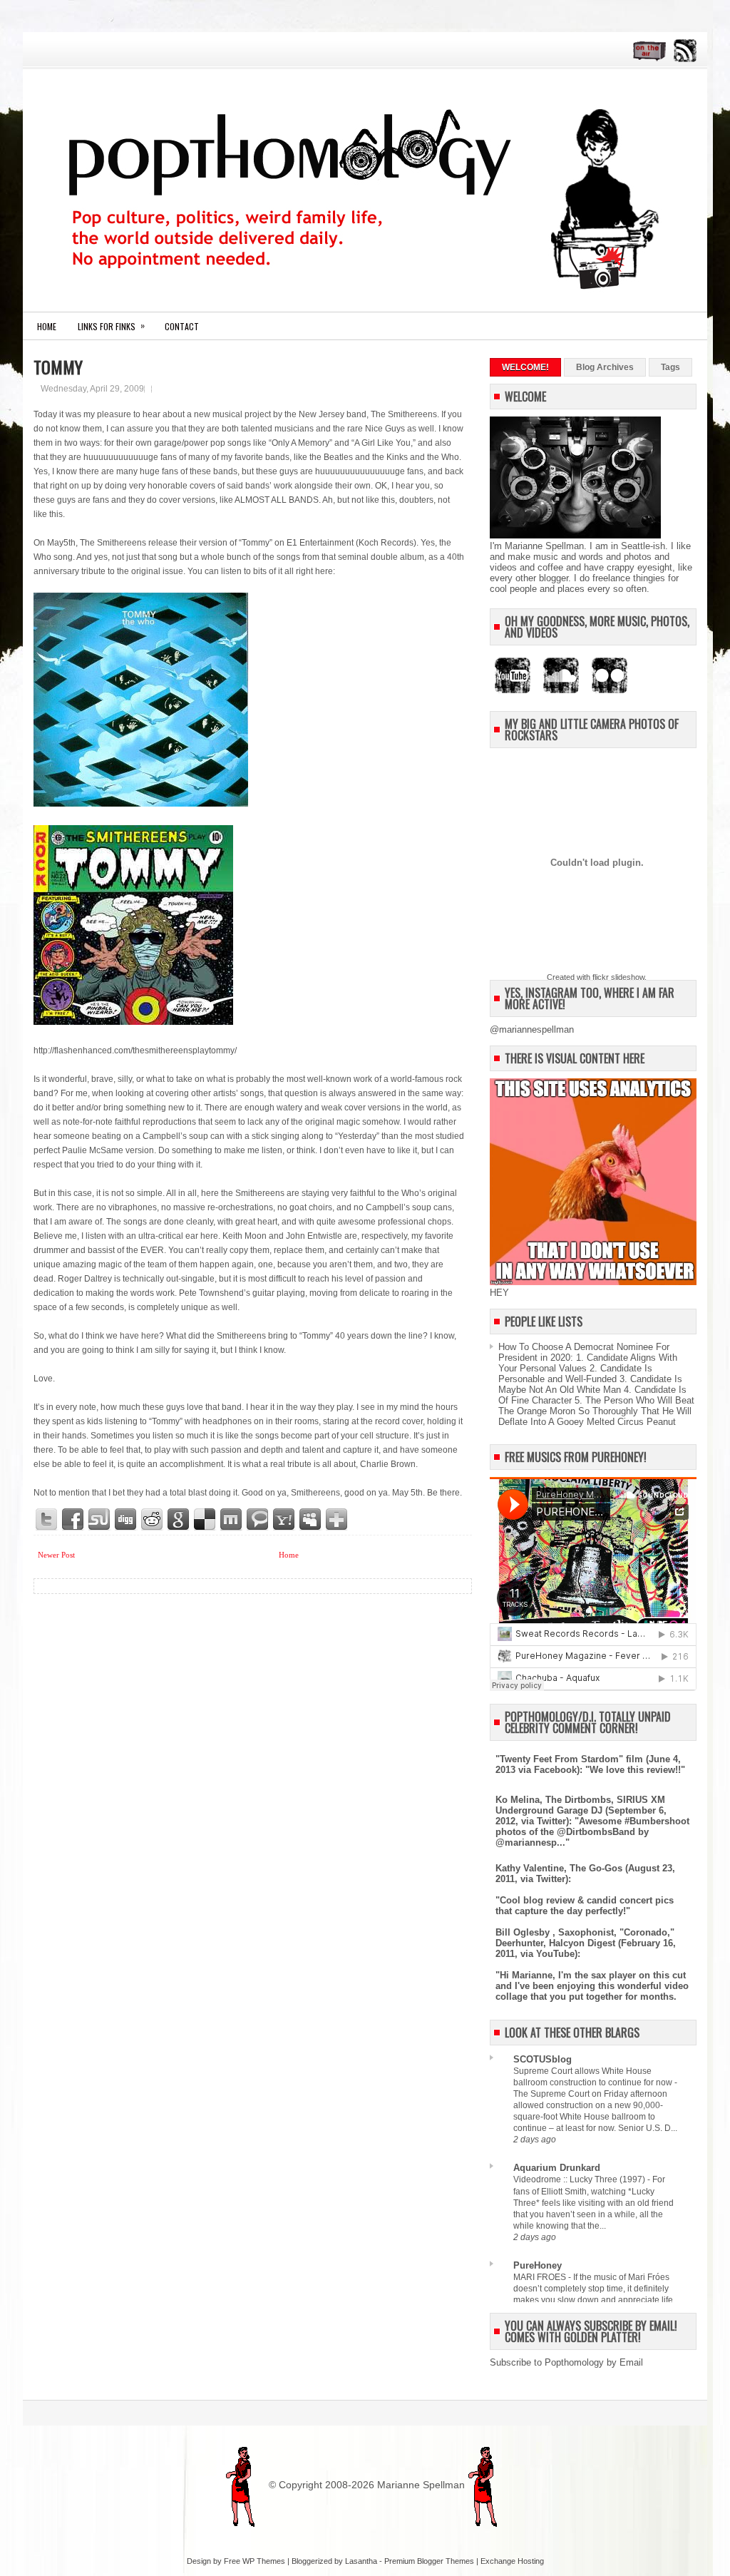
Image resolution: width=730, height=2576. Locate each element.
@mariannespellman (532, 1029)
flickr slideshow (618, 977)
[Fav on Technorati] (258, 1520)
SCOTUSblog (543, 2059)
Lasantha (361, 2561)
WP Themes (264, 2561)
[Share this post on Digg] (126, 1520)
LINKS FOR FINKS (111, 326)
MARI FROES (541, 2277)
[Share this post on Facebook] (73, 1520)
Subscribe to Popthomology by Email (566, 2362)
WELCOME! (525, 367)
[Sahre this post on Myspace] (311, 1520)
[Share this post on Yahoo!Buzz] (284, 1520)
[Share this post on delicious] (205, 1520)
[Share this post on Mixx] (232, 1520)
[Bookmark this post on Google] (179, 1520)
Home (47, 326)
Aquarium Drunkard (557, 2168)
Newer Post (56, 1555)
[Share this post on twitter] (47, 1520)
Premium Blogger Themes (429, 2561)
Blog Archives (605, 367)
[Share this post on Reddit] (153, 1520)
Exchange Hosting (512, 2561)
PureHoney (538, 2265)
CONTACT (182, 326)
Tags (670, 367)
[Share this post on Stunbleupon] (100, 1520)
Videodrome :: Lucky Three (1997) (580, 2179)
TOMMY (58, 367)
